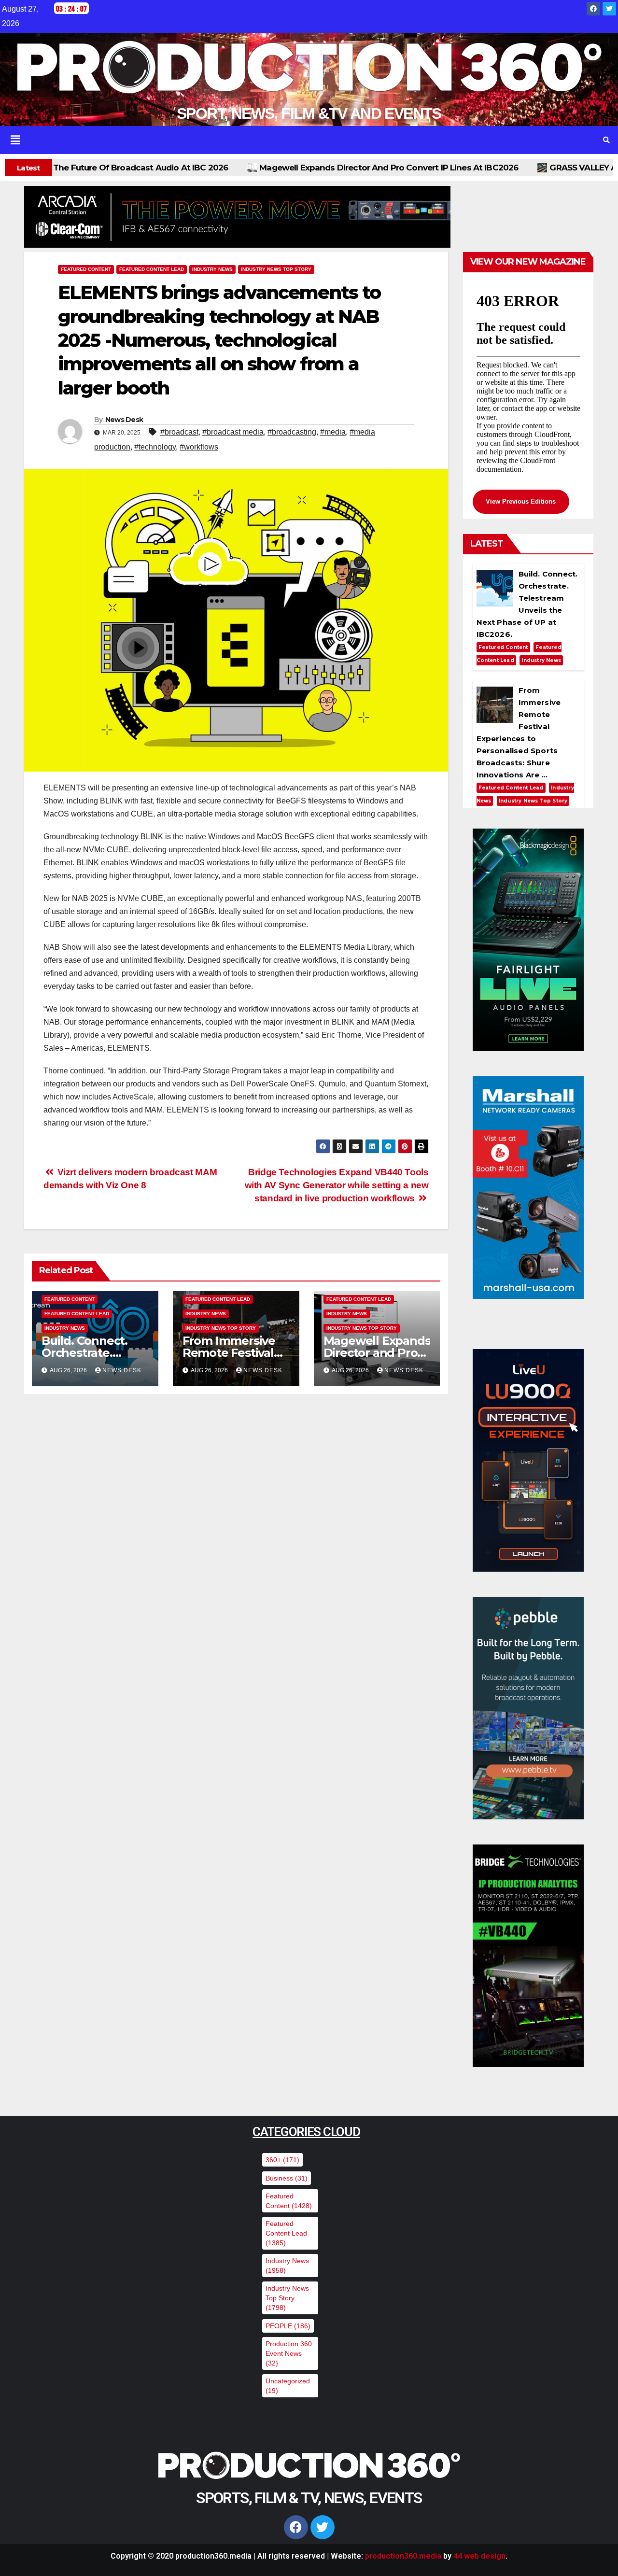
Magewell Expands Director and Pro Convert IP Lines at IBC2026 (161, 168)
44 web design (479, 2556)
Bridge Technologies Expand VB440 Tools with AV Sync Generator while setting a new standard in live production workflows (337, 1185)
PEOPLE (288, 2326)
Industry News (212, 269)
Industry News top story (276, 269)
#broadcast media (233, 432)
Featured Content (86, 269)
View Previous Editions (521, 501)
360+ (282, 2160)
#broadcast (179, 432)
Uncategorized (288, 2386)
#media (333, 432)
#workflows (199, 447)
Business (287, 2178)
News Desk (124, 420)
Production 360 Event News (289, 2353)
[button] (297, 140)
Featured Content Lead (152, 269)
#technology (155, 447)
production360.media (403, 2556)
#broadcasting (292, 432)
